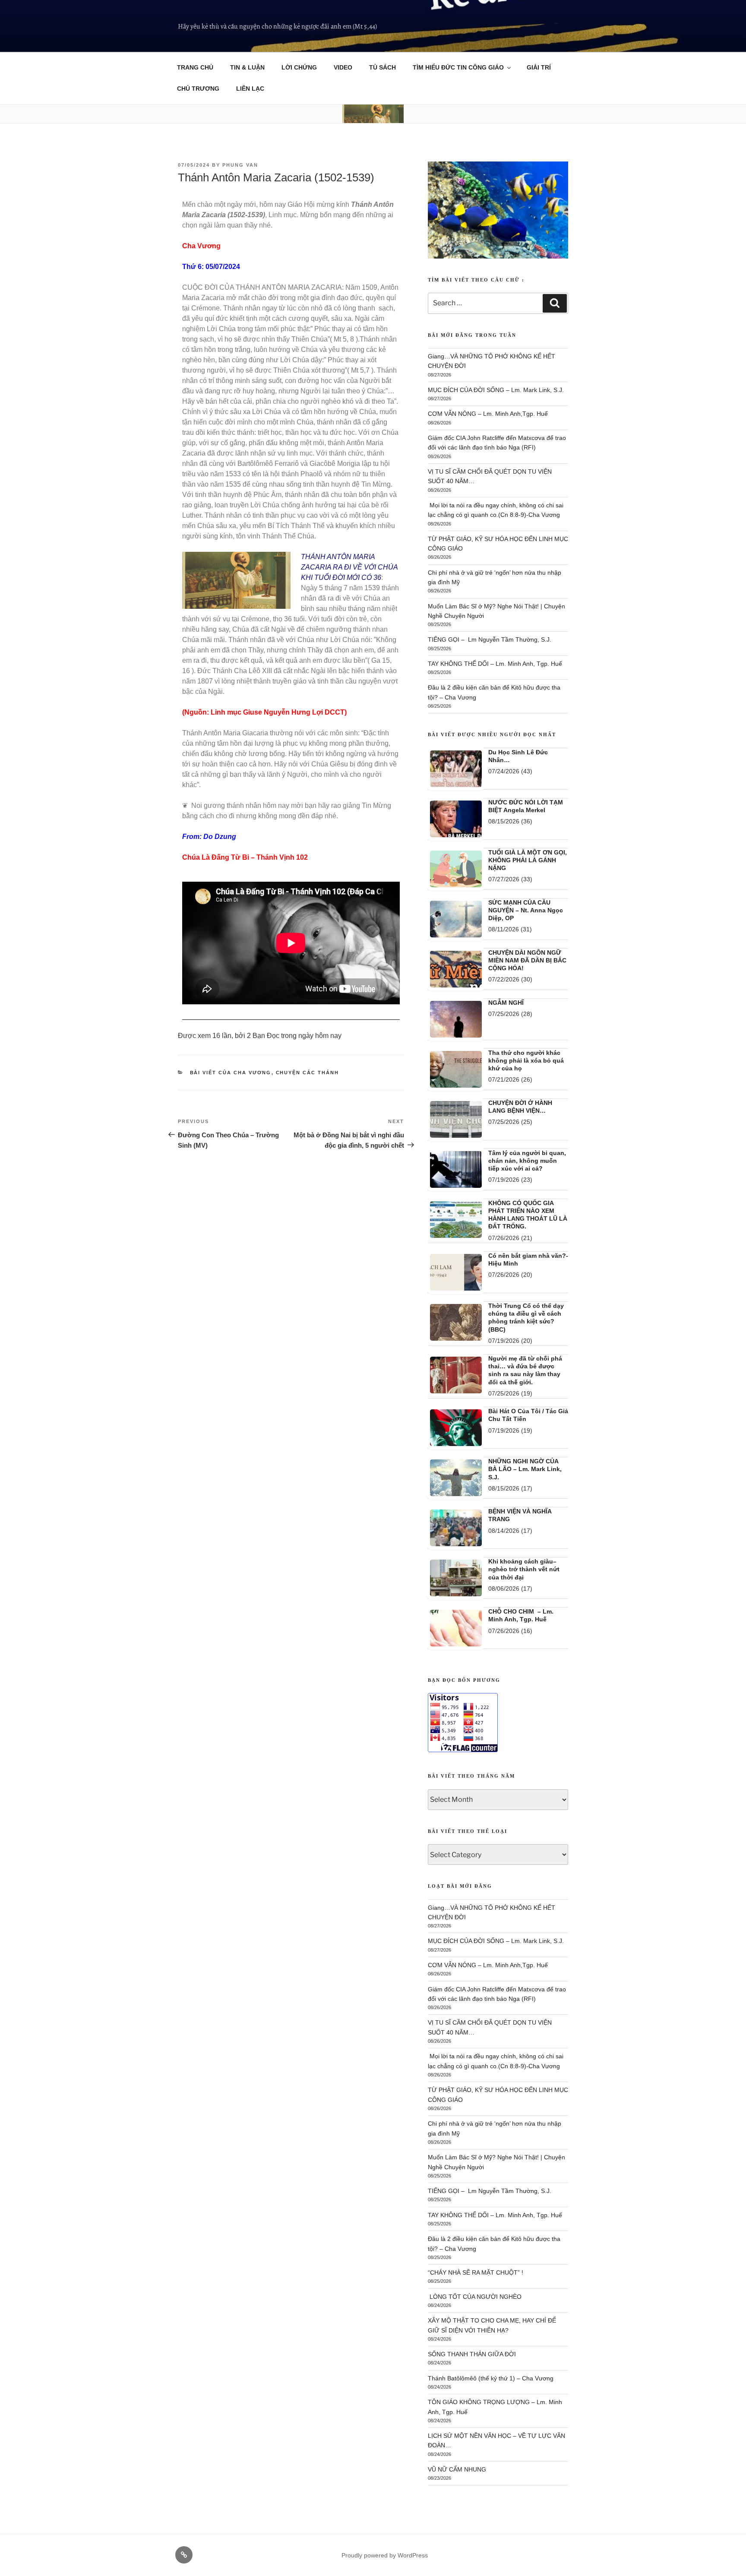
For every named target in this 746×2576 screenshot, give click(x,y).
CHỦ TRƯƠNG (198, 89)
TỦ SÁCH (382, 67)
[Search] (555, 304)
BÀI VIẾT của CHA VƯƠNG (231, 1073)
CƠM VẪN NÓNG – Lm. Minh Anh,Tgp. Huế (488, 414)
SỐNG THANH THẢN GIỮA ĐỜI (472, 2354)
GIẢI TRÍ (539, 67)
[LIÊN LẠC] (184, 2555)
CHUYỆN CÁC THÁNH (308, 1073)
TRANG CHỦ (195, 67)
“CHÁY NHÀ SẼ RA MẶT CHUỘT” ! (476, 2273)
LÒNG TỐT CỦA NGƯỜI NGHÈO (475, 2297)
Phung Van (240, 165)
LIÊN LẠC (250, 89)
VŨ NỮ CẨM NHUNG (457, 2470)
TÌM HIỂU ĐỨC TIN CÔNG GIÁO (458, 67)
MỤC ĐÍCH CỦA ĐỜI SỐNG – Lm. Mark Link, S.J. (496, 390)
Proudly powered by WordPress (385, 2556)
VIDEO (343, 67)
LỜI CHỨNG (299, 67)
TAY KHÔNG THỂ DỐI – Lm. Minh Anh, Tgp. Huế (495, 664)
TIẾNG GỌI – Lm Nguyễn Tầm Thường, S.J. (490, 640)
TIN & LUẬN (247, 67)
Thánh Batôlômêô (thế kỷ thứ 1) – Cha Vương (491, 2379)
